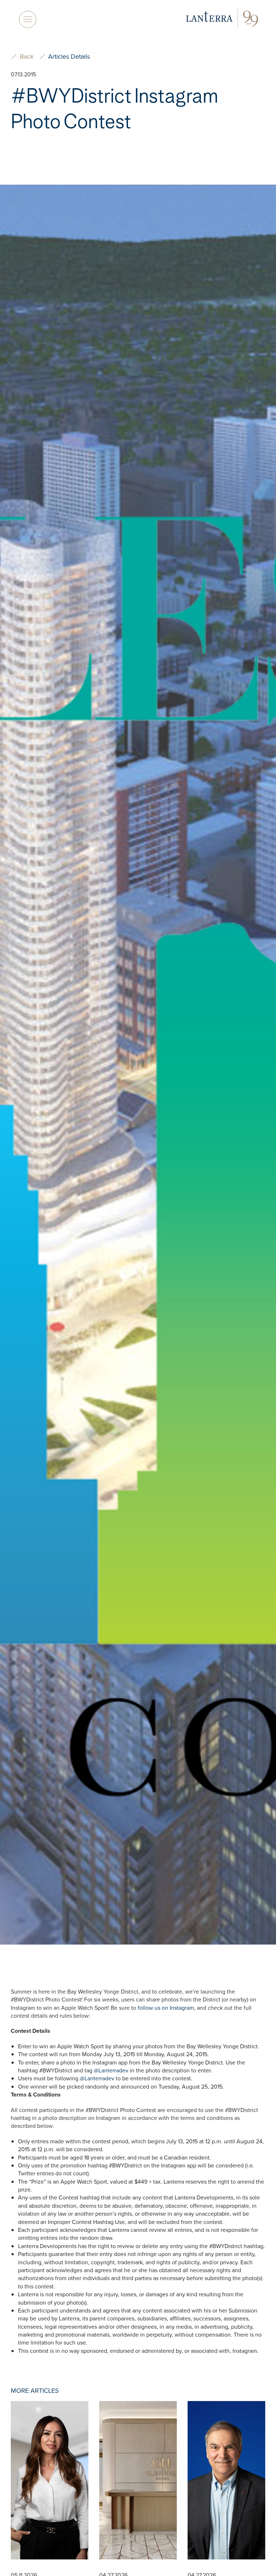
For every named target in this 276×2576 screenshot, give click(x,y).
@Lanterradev (111, 2070)
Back (27, 57)
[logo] (222, 19)
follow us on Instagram (166, 2008)
